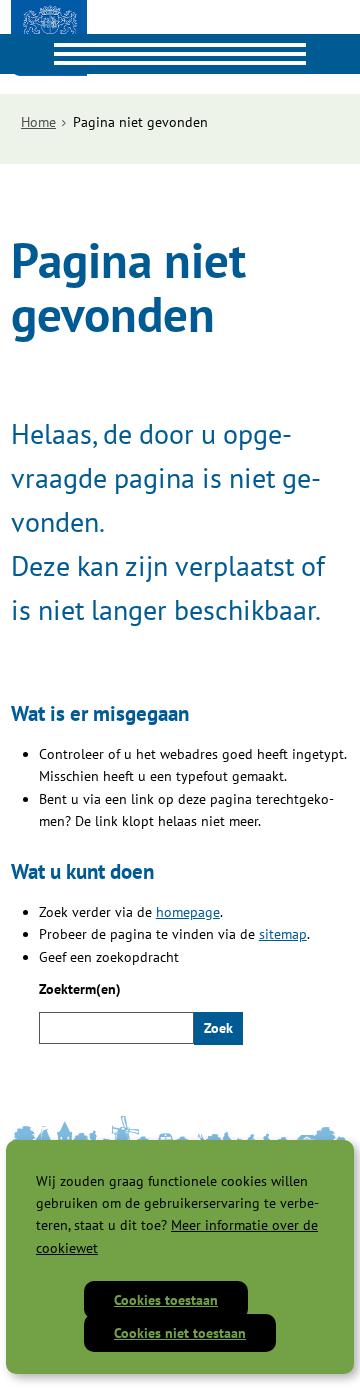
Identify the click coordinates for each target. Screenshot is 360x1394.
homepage (188, 912)
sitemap (283, 934)
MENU (20, 54)
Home (38, 122)
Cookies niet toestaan (180, 1333)
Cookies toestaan (166, 1300)
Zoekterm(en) (80, 989)
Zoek (218, 1028)
